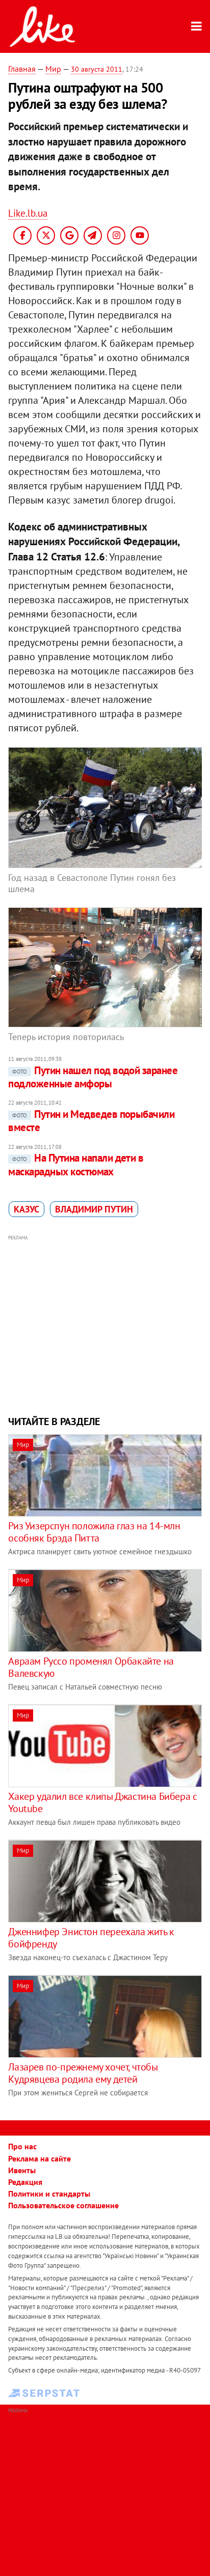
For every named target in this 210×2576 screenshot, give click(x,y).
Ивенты (22, 2170)
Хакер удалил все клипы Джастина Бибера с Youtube (102, 1802)
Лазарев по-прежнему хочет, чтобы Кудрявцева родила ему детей (83, 2073)
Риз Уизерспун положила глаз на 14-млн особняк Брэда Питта (94, 1532)
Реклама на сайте (40, 2158)
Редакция (25, 2182)
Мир (53, 69)
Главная (22, 69)
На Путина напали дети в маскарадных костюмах (76, 1164)
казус (27, 1209)
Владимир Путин (94, 1209)
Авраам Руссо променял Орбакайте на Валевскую (91, 1667)
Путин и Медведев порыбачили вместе (91, 1121)
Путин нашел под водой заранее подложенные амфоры (93, 1077)
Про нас (22, 2146)
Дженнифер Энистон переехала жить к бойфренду (91, 1938)
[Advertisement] (105, 1324)
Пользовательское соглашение (63, 2205)
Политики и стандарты (49, 2194)
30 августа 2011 (97, 69)
